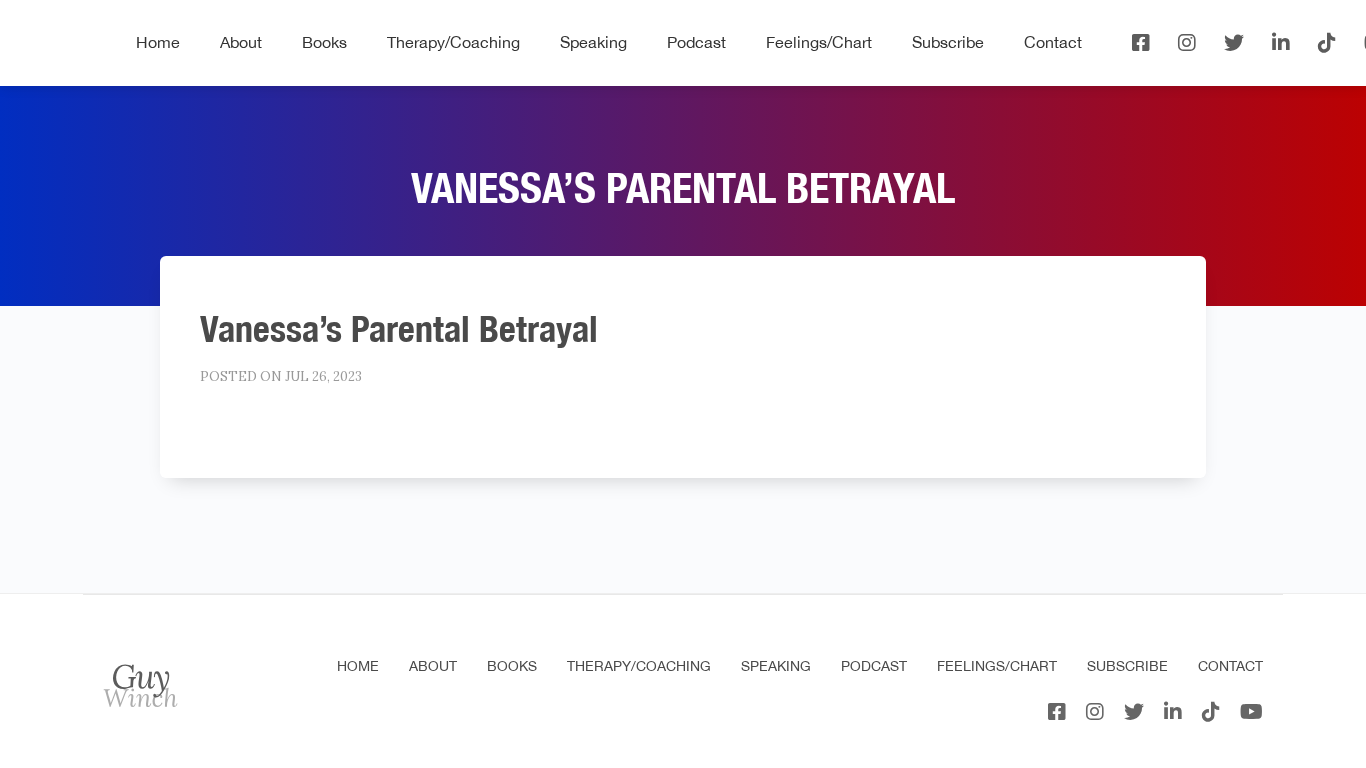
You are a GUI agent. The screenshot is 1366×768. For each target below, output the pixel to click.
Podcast (696, 42)
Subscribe (948, 42)
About (241, 42)
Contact (1053, 42)
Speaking (593, 42)
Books (324, 42)
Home (158, 42)
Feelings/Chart (819, 42)
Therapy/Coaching (453, 42)
